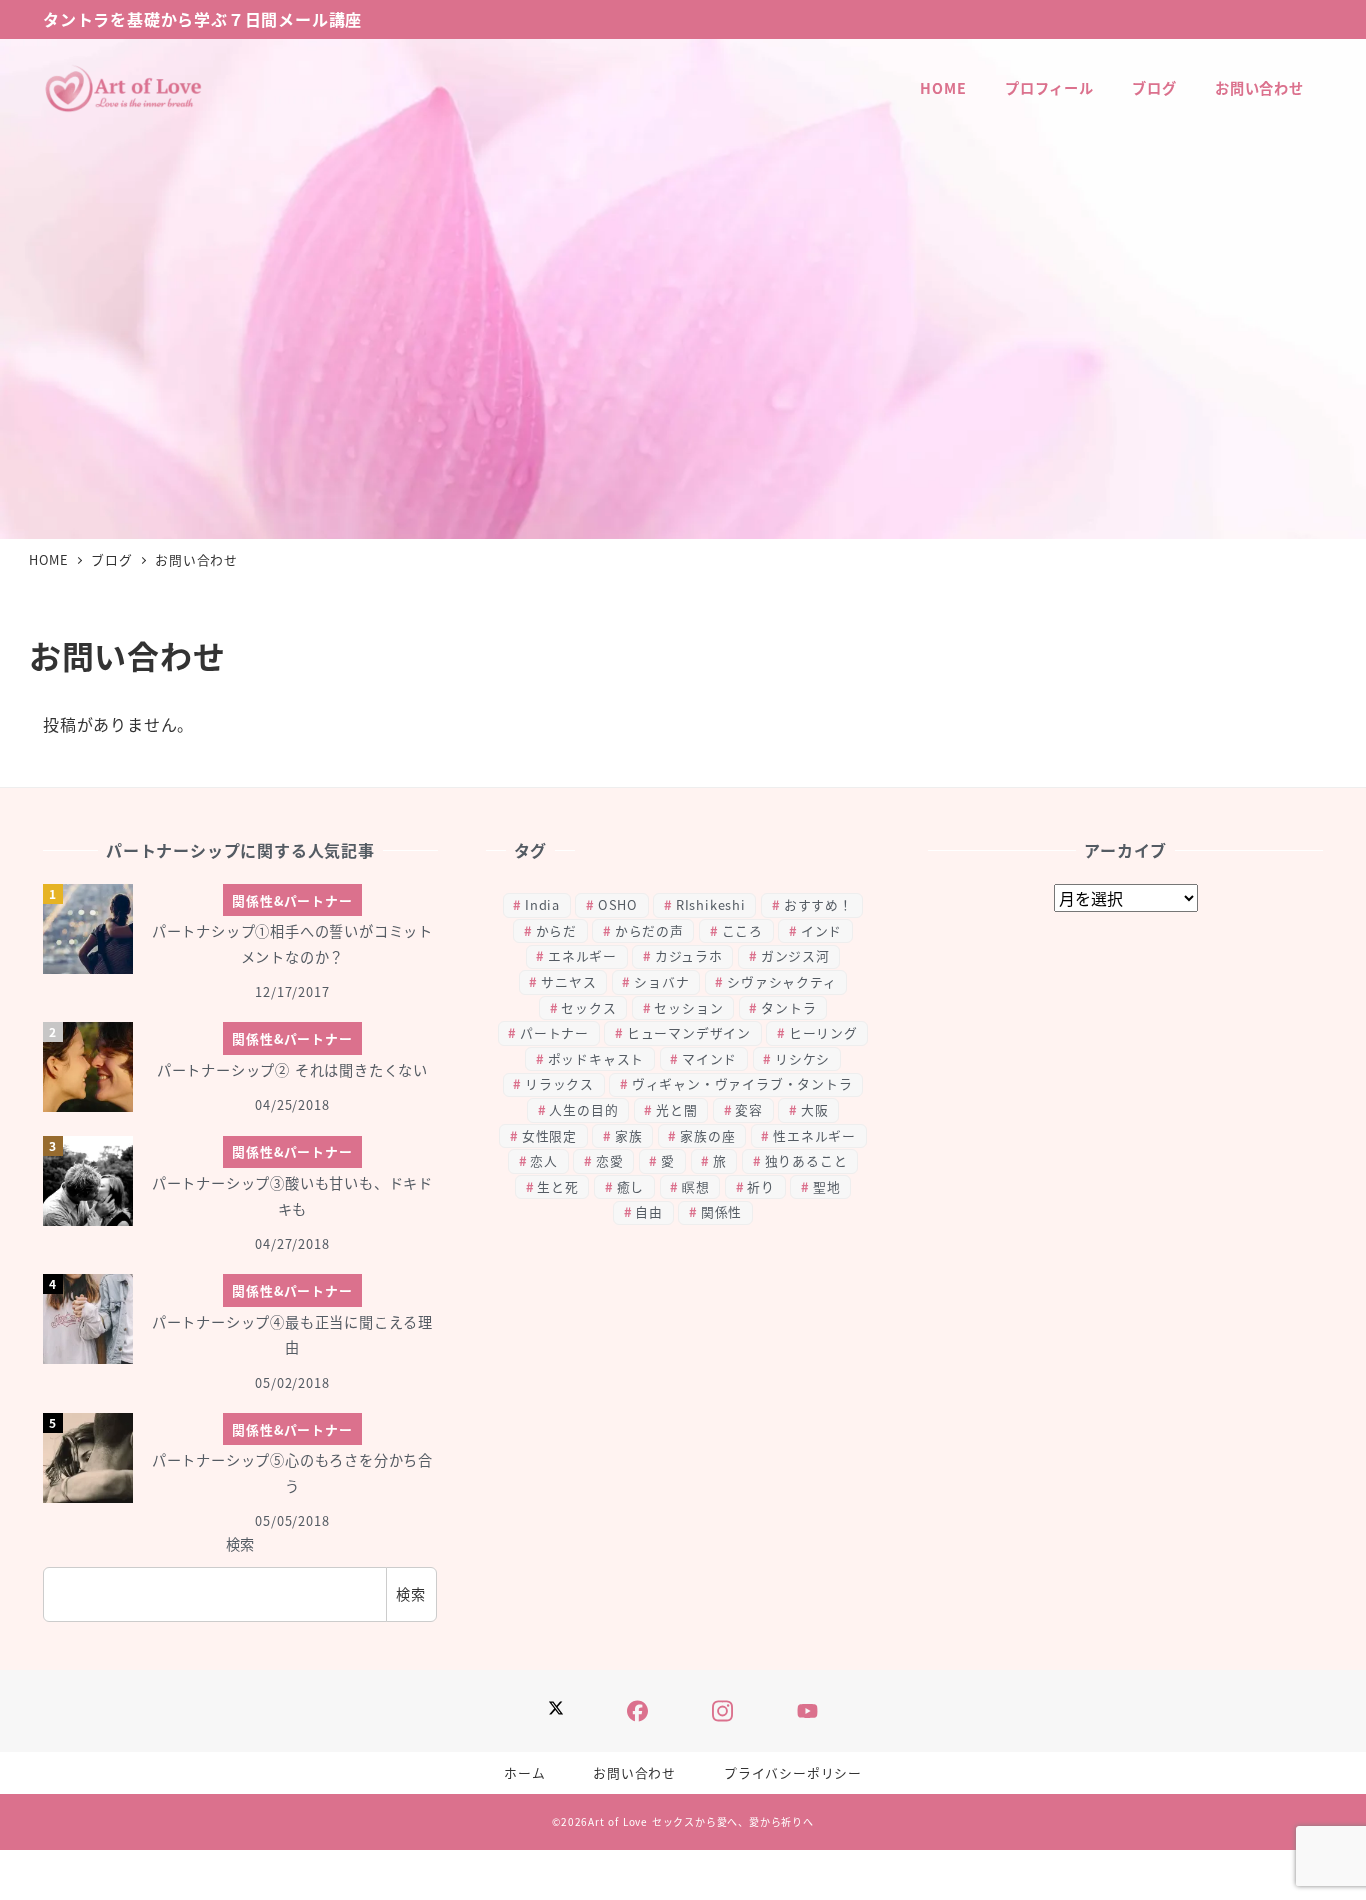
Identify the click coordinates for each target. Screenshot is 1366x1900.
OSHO (618, 904)
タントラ (788, 1007)
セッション (688, 1007)
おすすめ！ (818, 904)
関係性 (721, 1211)
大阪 (815, 1109)
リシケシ (802, 1058)
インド (821, 930)
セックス (588, 1007)
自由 (649, 1211)
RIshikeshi (711, 904)
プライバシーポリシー (793, 1772)
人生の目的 (583, 1109)
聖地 (827, 1186)
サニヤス (568, 981)
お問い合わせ (634, 1772)
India (542, 904)
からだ (556, 930)
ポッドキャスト (596, 1058)
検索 (241, 1544)
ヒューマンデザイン (689, 1032)
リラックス (559, 1083)
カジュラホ (689, 955)
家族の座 (707, 1135)
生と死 (557, 1186)
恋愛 (610, 1160)
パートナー (554, 1032)
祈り (761, 1186)
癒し (631, 1186)
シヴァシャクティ (781, 981)
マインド (709, 1058)
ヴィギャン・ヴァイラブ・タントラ (742, 1083)
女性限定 (549, 1135)
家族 (629, 1135)
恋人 (544, 1160)
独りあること (806, 1160)
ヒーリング (823, 1032)
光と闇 (676, 1109)
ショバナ (661, 981)
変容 (749, 1109)
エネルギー (582, 955)
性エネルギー (814, 1135)
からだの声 (649, 930)
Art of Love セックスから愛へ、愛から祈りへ (701, 1821)
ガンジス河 (795, 955)
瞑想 (696, 1186)
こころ (742, 930)
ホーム (524, 1772)
